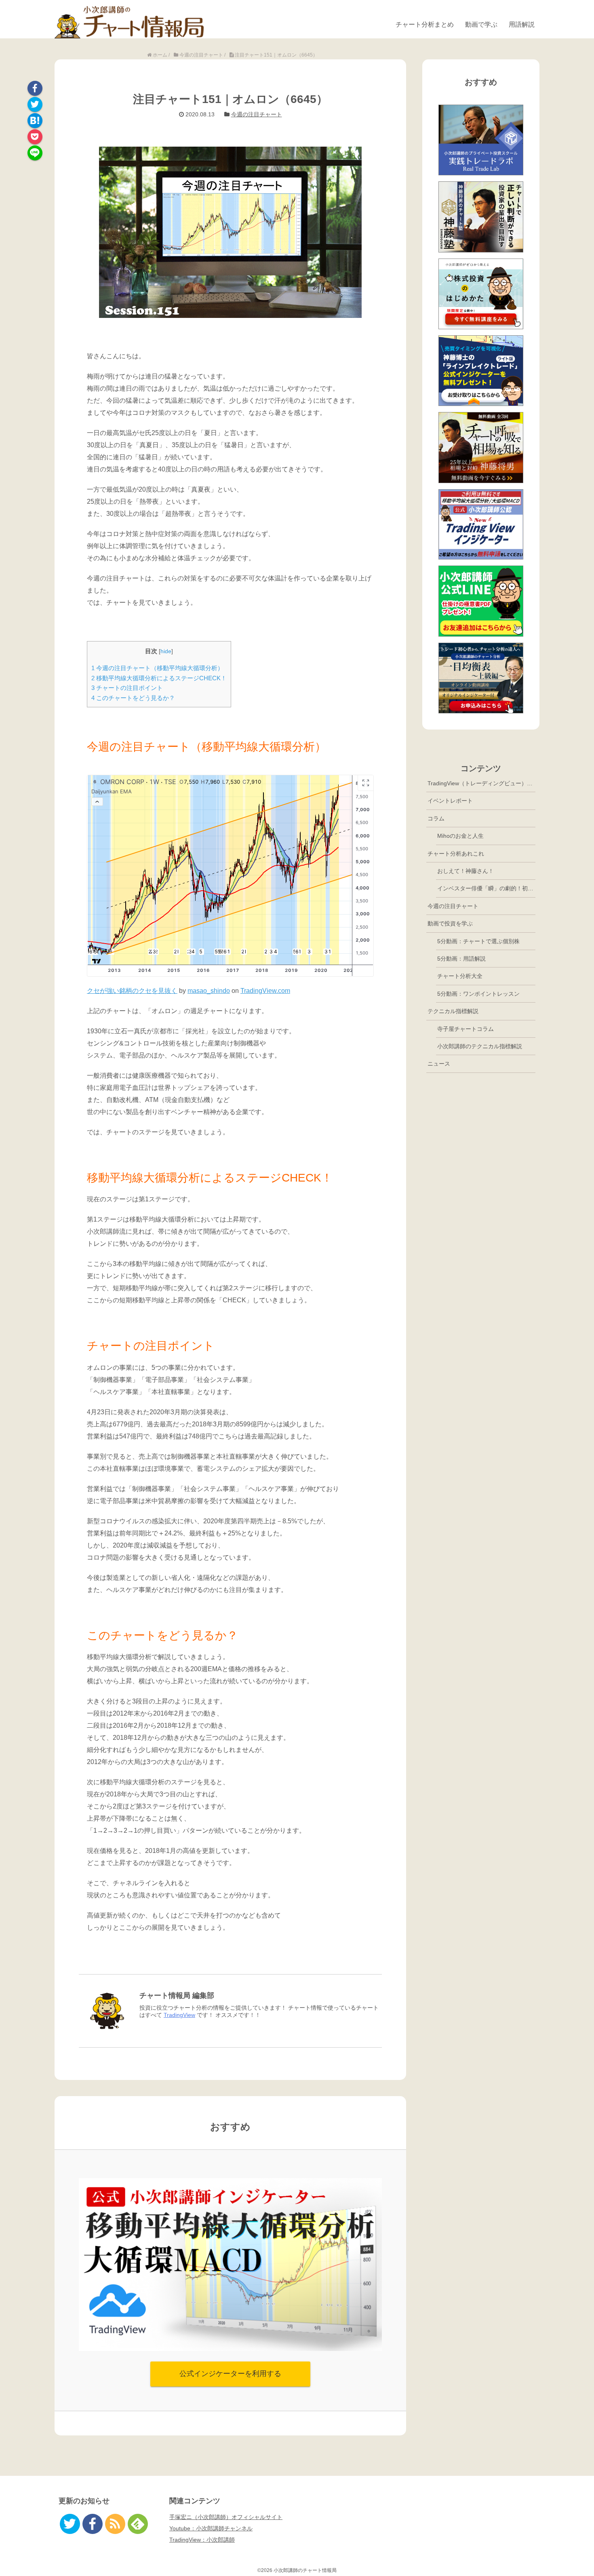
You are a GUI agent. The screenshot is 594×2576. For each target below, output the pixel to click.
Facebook (35, 88)
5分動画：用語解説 (461, 959)
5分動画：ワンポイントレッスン (478, 994)
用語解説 (522, 24)
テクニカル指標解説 (453, 1011)
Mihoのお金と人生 (460, 836)
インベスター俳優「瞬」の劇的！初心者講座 (486, 888)
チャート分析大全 (460, 976)
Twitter (35, 104)
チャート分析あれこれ (456, 854)
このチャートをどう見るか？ (133, 698)
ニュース (439, 1064)
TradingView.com (265, 991)
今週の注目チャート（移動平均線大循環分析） (157, 668)
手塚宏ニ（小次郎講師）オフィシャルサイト (226, 2517)
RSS (115, 2524)
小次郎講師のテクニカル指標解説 (480, 1046)
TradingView (179, 2015)
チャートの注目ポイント (127, 688)
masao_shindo (209, 991)
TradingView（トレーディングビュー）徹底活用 (481, 783)
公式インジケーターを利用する (230, 2374)
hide (166, 651)
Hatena (35, 121)
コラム (436, 818)
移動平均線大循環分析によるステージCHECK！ (159, 678)
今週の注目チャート (257, 114)
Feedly (138, 2524)
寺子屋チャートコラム (466, 1029)
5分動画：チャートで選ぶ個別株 (478, 941)
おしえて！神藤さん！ (466, 871)
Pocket (35, 137)
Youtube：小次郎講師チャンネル (211, 2528)
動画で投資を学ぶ (450, 923)
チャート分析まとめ (425, 24)
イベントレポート (450, 801)
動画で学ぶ (481, 24)
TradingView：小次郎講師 (202, 2540)
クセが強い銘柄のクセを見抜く (132, 991)
